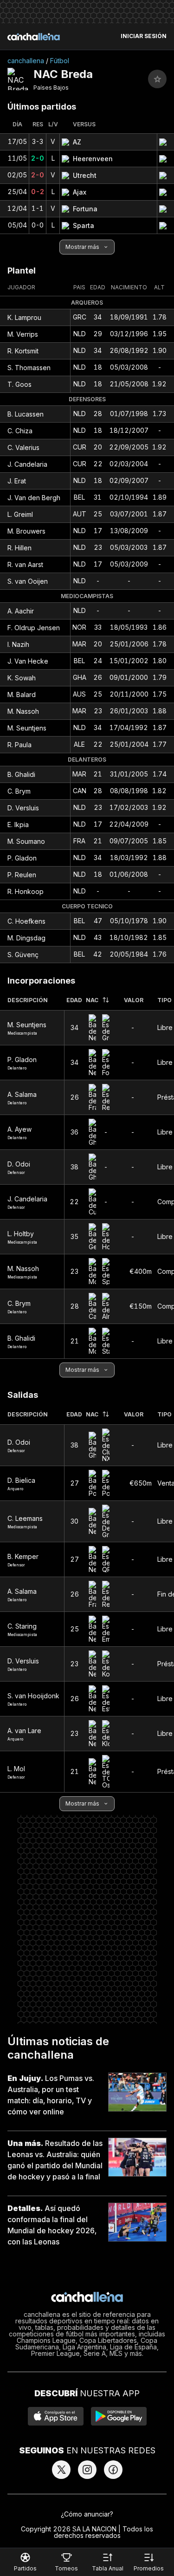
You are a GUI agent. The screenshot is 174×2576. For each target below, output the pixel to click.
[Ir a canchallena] (34, 37)
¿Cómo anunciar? (87, 2514)
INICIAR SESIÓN (144, 36)
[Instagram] (87, 2470)
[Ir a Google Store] (119, 2416)
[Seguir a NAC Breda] (157, 79)
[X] (61, 2470)
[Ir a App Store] (56, 2416)
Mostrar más (82, 247)
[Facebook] (113, 2470)
